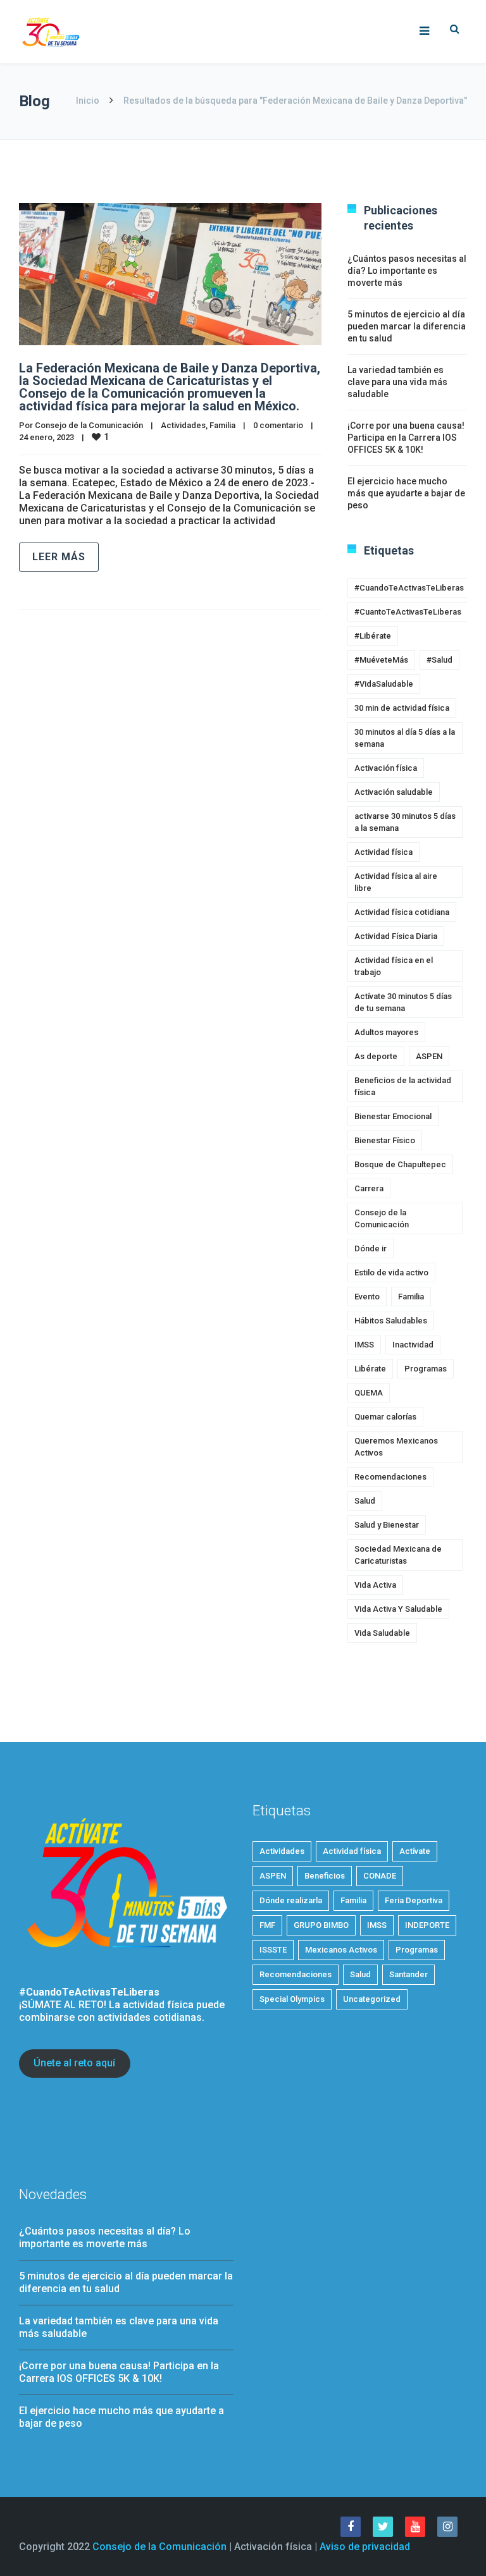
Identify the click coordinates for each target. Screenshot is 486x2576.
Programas (426, 1369)
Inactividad (413, 1345)
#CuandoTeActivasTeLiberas (409, 588)
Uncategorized (372, 1999)
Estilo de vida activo (391, 1273)
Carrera (369, 1188)
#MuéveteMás (381, 660)
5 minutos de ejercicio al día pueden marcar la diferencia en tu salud (407, 326)
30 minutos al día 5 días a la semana (405, 738)
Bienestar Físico (385, 1140)
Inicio (88, 101)
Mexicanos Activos (341, 1950)
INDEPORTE (427, 1925)
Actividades (183, 425)
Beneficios (325, 1876)
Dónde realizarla (291, 1900)
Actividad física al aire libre (396, 882)
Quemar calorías (385, 1417)
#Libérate (373, 636)
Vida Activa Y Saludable (398, 1609)
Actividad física (383, 852)
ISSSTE (273, 1950)
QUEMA (369, 1393)
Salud (365, 1501)
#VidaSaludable (384, 684)
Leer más (59, 557)
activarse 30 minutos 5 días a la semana (405, 822)
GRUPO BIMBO (321, 1925)
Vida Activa (375, 1585)
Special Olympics (292, 1999)
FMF (267, 1925)
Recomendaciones (390, 1477)
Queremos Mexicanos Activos (396, 1447)
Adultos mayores (386, 1032)
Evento (367, 1297)
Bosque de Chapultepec (400, 1164)
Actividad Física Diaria (396, 936)
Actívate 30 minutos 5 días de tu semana (403, 1002)
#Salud (439, 660)
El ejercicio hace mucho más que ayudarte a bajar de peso (406, 493)
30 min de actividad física (402, 708)
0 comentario (278, 425)
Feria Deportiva (414, 1900)
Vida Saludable (382, 1633)
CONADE (380, 1876)
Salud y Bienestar (387, 1525)
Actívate (415, 1851)
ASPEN (429, 1056)
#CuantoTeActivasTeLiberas (408, 612)
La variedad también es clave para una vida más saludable (397, 382)
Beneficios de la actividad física (403, 1086)
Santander (408, 1974)
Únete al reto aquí (74, 2063)
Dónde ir (371, 1248)
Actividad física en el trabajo (394, 966)
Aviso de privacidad (365, 2547)
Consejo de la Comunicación (89, 425)
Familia (222, 425)
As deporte (376, 1056)
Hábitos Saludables (391, 1321)
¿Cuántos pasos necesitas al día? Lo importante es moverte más (407, 271)
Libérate (370, 1369)
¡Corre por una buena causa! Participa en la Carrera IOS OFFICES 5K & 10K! (406, 438)
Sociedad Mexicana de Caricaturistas (398, 1555)
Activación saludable (394, 792)
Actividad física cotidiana (402, 912)
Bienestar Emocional (393, 1116)
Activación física (386, 768)
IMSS (364, 1345)
